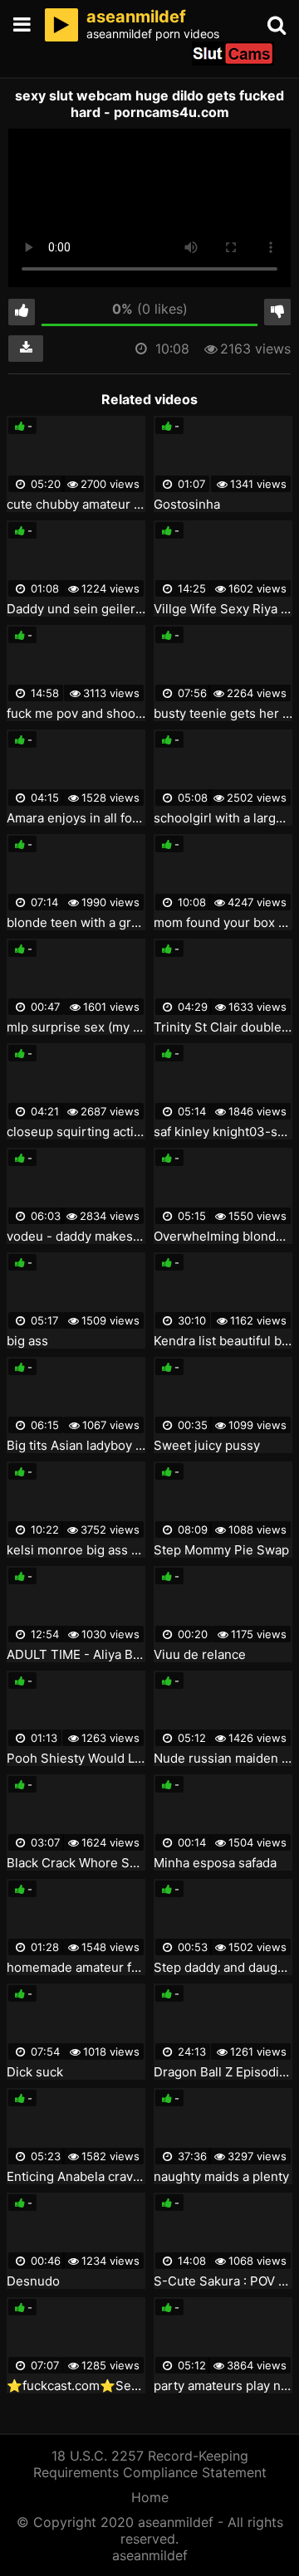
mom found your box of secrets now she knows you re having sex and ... (223, 923)
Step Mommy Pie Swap (221, 1550)
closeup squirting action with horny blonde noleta (76, 1132)
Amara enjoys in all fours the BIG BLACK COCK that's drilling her (76, 818)
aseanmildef (150, 2555)
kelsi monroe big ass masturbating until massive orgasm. (76, 1550)
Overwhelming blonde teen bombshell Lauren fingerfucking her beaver (223, 1237)
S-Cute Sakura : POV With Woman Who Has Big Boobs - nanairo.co (223, 2281)
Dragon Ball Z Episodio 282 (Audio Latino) (223, 2072)
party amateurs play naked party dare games (223, 2386)
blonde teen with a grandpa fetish (76, 923)
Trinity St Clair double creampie (223, 1027)
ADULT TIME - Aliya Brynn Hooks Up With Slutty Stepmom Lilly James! (76, 1655)
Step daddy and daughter (223, 1968)
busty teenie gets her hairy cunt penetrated (223, 714)
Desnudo (33, 2281)
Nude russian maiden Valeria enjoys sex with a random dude (223, 1759)
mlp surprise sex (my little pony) (76, 1027)
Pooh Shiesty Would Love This (76, 1759)
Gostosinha (187, 505)
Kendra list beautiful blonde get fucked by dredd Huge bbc (223, 1341)
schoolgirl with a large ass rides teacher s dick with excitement (223, 818)
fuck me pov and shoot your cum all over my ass (76, 714)
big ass (27, 1341)
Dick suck (35, 2072)
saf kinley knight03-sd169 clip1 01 (223, 1132)
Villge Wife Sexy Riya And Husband (223, 609)
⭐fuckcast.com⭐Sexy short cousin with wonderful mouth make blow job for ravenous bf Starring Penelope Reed (76, 2386)
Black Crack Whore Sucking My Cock (76, 1863)
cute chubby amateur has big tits (76, 505)
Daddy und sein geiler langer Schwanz (76, 609)
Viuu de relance (200, 1655)
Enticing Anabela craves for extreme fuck (76, 2177)
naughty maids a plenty (221, 2177)
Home (150, 2497)
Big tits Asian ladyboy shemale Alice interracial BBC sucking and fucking (76, 1446)
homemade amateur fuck (76, 1968)
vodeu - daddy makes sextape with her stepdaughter (76, 1237)
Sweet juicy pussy (207, 1446)
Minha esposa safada (215, 1863)
